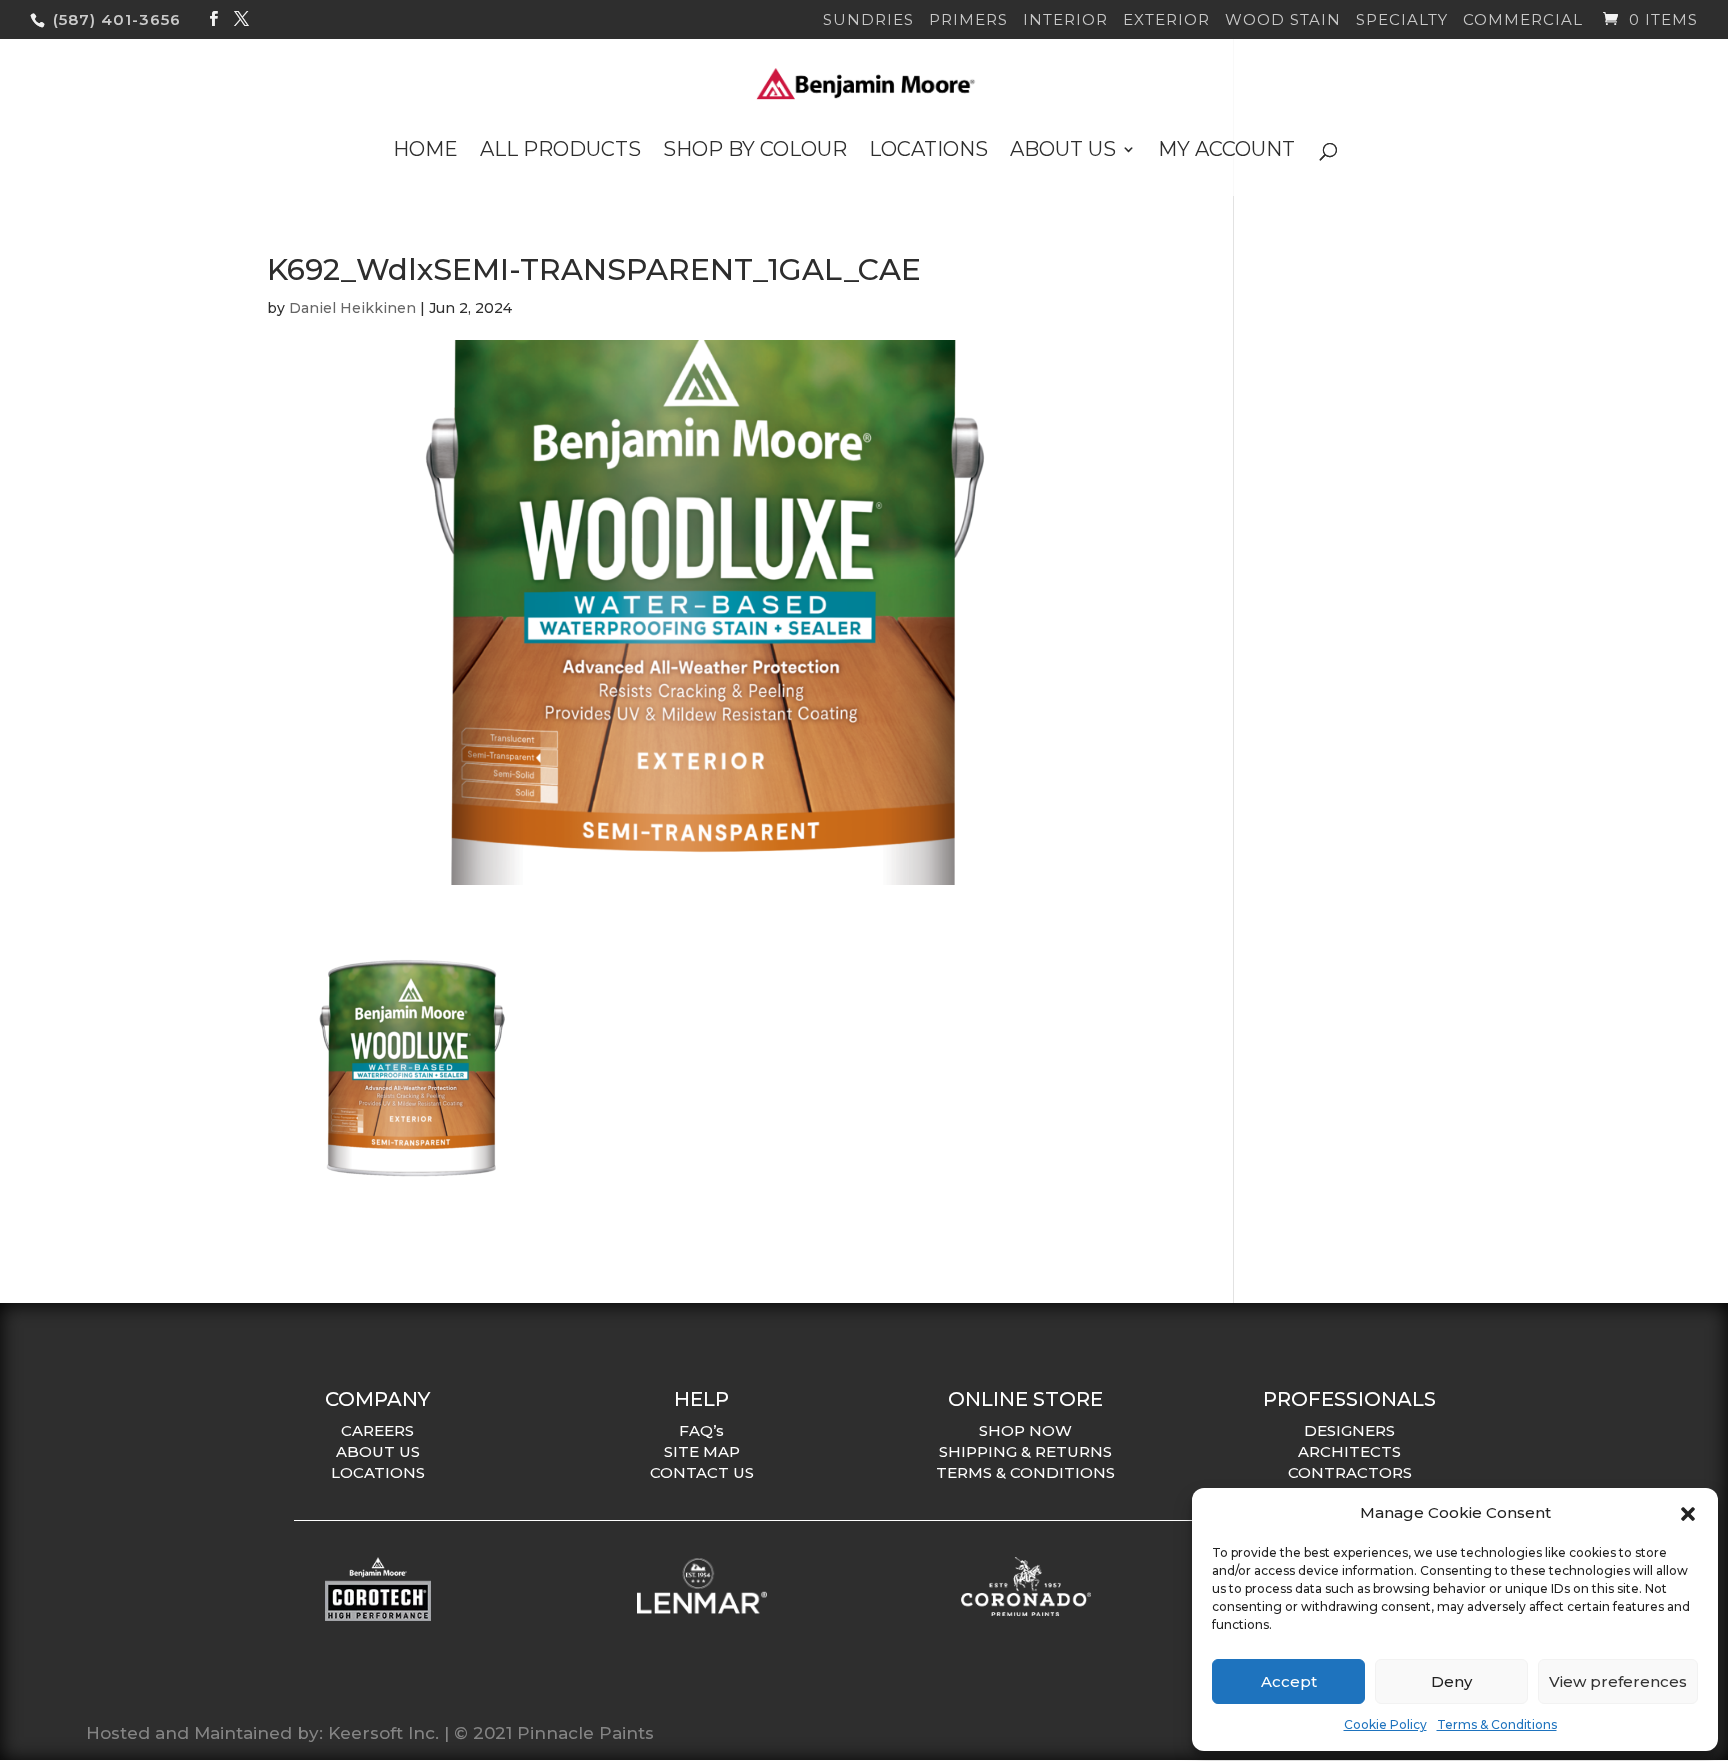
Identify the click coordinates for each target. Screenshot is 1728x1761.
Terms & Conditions (1497, 1724)
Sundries (868, 20)
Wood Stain (1283, 20)
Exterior (1166, 20)
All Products (560, 151)
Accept (1289, 1681)
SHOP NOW (1025, 1430)
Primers (968, 20)
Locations (928, 151)
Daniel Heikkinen (352, 308)
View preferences (1618, 1681)
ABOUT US (378, 1451)
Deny (1451, 1681)
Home (425, 151)
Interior (1065, 20)
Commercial (1523, 20)
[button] (1688, 1514)
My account (1226, 151)
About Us (1063, 151)
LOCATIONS (378, 1472)
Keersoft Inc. (383, 1733)
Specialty (1402, 20)
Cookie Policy (1385, 1724)
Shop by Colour (755, 151)
